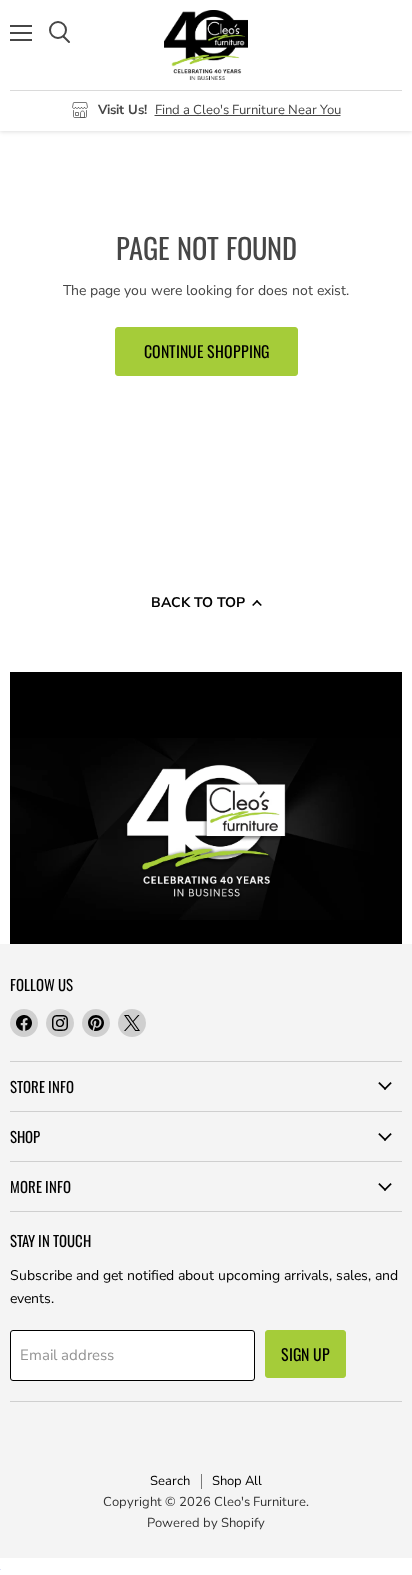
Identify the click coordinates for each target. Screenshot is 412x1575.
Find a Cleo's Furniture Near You (248, 110)
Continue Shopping (206, 351)
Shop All (237, 1481)
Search (170, 1481)
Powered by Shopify (206, 1523)
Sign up (305, 1354)
